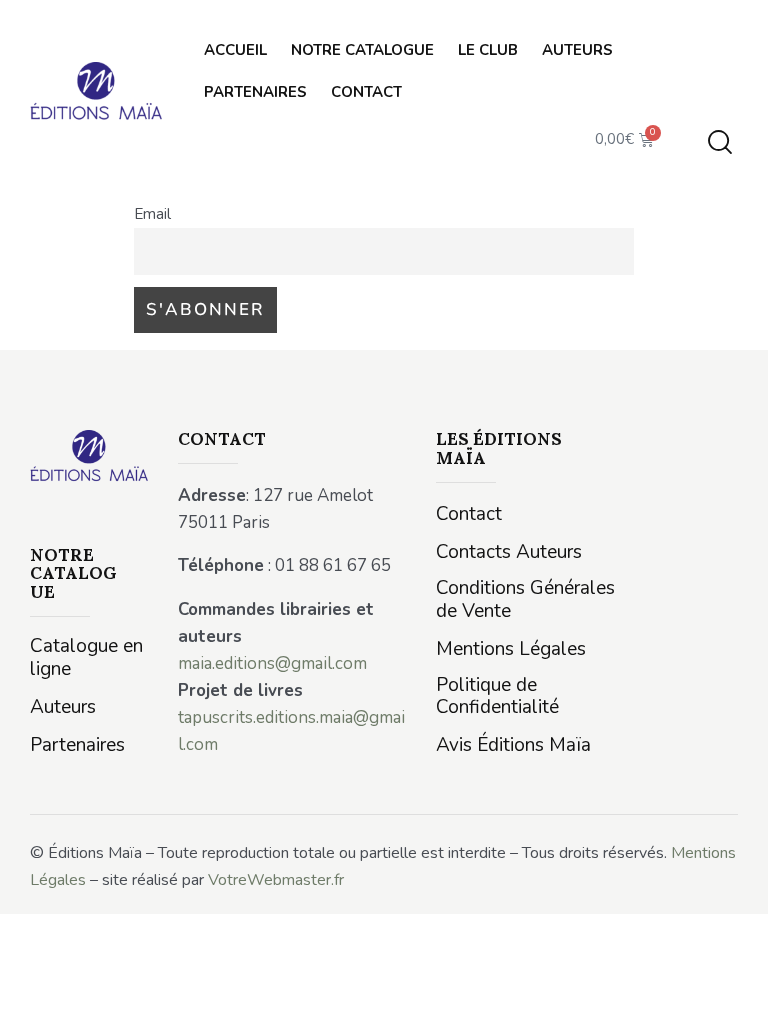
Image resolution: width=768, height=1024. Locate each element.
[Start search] (720, 142)
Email (152, 214)
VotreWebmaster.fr (276, 880)
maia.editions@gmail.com (272, 663)
